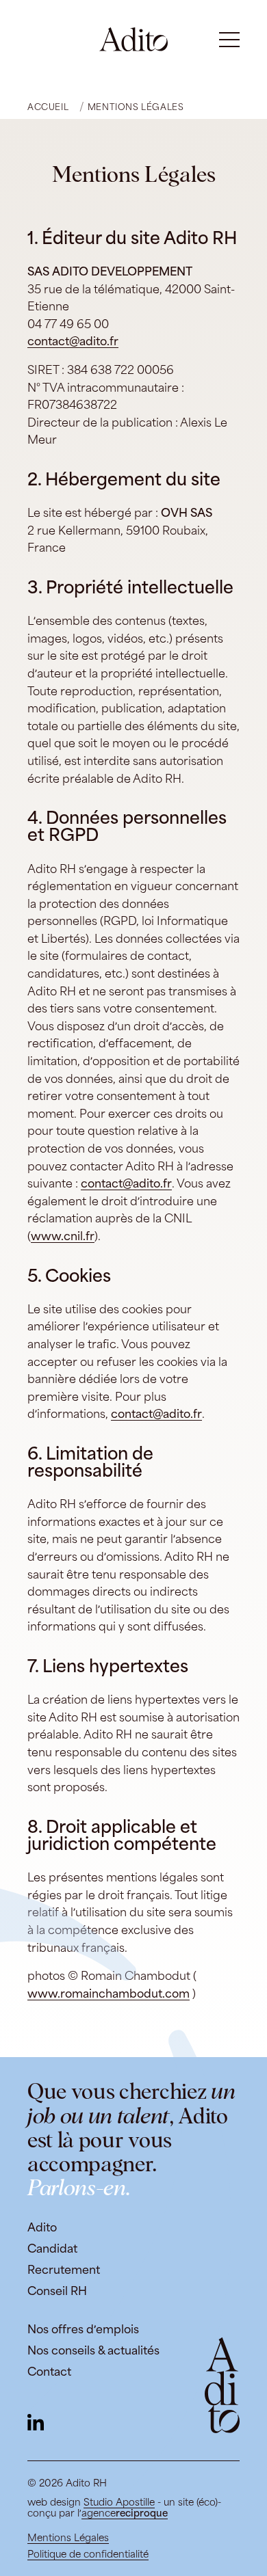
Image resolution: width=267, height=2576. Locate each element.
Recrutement (64, 2270)
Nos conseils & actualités (93, 2351)
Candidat (52, 2249)
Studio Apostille (119, 2502)
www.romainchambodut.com (109, 1994)
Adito (42, 2228)
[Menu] (229, 40)
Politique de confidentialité (88, 2554)
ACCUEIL (48, 107)
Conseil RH (57, 2291)
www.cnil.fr (63, 1236)
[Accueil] (133, 39)
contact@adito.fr (73, 341)
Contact (49, 2372)
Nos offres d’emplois (83, 2330)
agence (125, 2513)
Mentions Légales (68, 2538)
